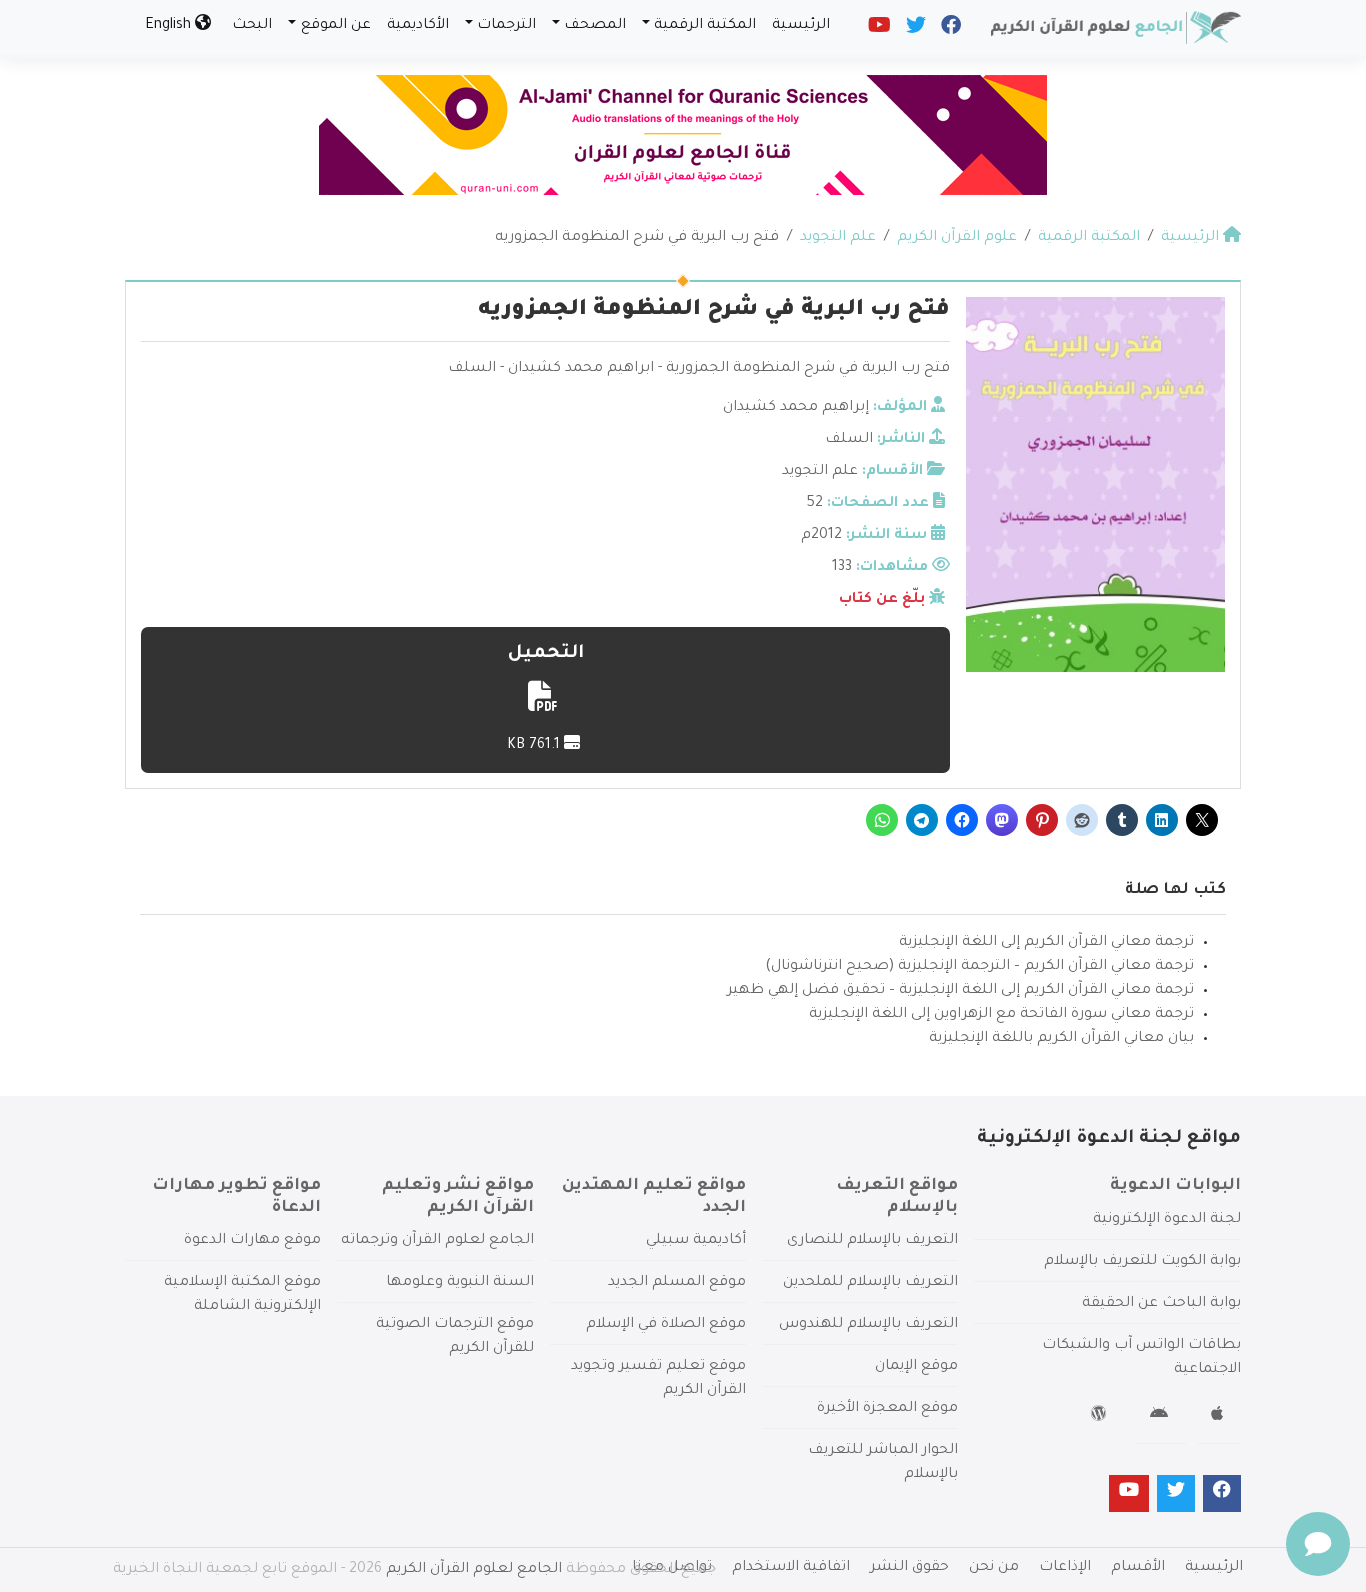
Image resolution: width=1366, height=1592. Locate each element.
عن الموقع (336, 26)
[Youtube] (878, 30)
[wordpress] (1101, 1417)
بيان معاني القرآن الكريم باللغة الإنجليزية (1061, 1039)
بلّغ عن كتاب (882, 600)
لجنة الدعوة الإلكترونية (1167, 1220)
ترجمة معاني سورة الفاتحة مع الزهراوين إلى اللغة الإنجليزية (1001, 1015)
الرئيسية (801, 26)
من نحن (994, 1568)
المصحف (595, 26)
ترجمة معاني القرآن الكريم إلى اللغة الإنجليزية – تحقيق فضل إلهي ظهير (960, 991)
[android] (1161, 1417)
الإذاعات (1065, 1568)
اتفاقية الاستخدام (791, 1568)
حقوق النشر (909, 1568)
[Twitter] (914, 30)
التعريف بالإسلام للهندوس (868, 1325)
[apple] (1219, 1417)
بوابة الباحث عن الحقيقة (1161, 1304)
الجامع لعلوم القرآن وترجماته (437, 1241)
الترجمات (506, 26)
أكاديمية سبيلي (696, 1241)
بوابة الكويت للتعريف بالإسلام (1142, 1262)
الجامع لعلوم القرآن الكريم (474, 1570)
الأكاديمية (418, 26)
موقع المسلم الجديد (677, 1283)
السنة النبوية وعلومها (460, 1283)
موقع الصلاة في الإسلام (666, 1325)
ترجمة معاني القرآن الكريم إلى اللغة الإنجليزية (1046, 943)
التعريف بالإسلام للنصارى (872, 1241)
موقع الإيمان (916, 1367)
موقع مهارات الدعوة (252, 1241)
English (170, 26)
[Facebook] (949, 30)
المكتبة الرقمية (705, 26)
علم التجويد (820, 472)
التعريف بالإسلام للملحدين (870, 1283)
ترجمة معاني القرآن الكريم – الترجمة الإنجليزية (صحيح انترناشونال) (979, 967)
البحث (252, 26)
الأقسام (1138, 1568)
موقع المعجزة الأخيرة (887, 1409)
